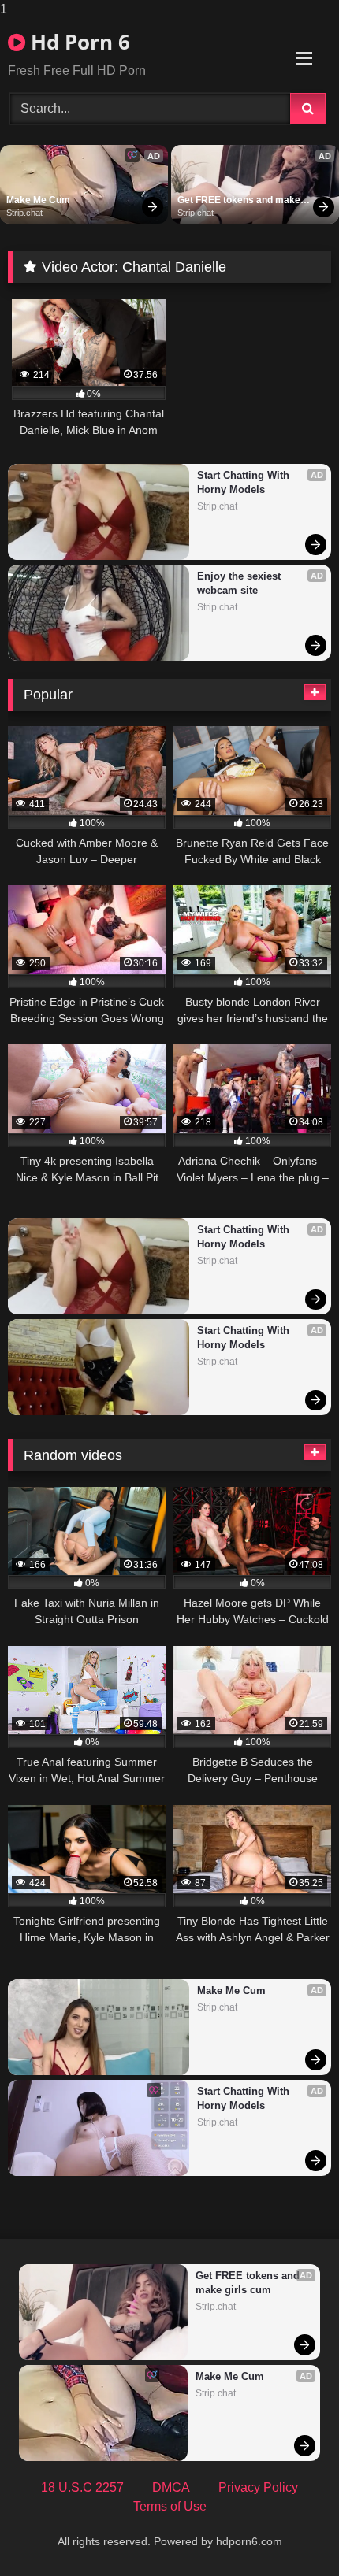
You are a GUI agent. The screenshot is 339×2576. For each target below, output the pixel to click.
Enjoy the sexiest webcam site (240, 583)
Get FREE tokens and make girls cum (240, 201)
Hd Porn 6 (78, 42)
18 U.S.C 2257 (82, 2487)
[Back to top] (290, 2532)
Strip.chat (24, 213)
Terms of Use (170, 2506)
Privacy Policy (258, 2487)
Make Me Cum (38, 200)
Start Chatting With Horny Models (245, 482)
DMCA (171, 2487)
